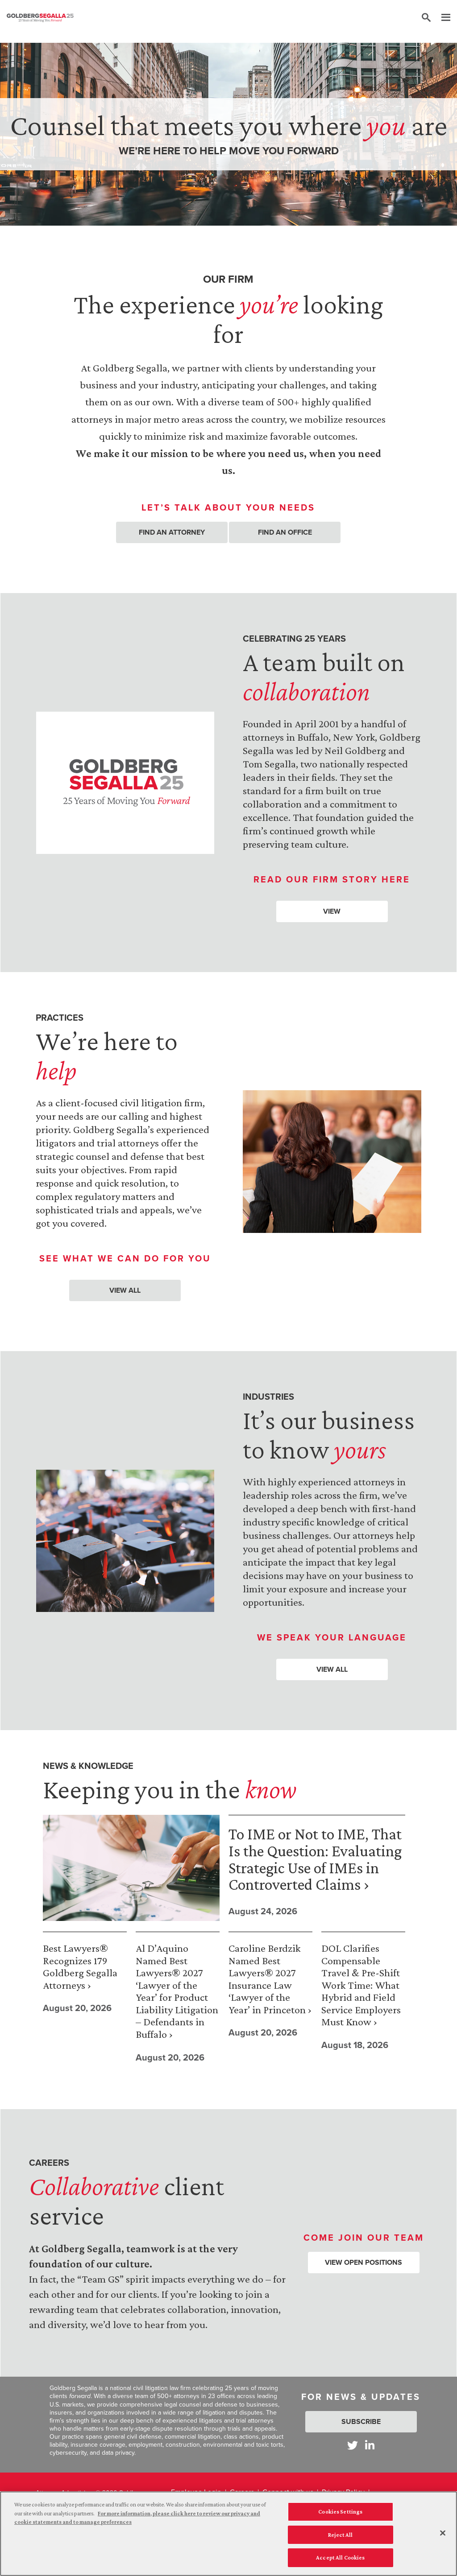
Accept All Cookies (340, 2557)
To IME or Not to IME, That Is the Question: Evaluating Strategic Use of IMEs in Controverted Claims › (315, 1859)
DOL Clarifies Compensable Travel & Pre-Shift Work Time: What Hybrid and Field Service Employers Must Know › (361, 1985)
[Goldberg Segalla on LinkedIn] (370, 2445)
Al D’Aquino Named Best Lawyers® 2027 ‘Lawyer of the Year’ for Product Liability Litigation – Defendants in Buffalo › (177, 1991)
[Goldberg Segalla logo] (40, 18)
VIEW (332, 911)
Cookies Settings (340, 2512)
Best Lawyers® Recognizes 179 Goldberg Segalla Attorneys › (80, 1966)
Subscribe (361, 2421)
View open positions (364, 2262)
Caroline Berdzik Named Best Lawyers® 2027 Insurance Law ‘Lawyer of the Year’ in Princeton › (270, 1979)
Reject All (340, 2535)
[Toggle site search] (426, 18)
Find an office (285, 532)
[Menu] (441, 18)
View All (125, 1290)
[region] (228, 2534)
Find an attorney (172, 532)
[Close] (443, 2533)
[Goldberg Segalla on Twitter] (353, 2445)
